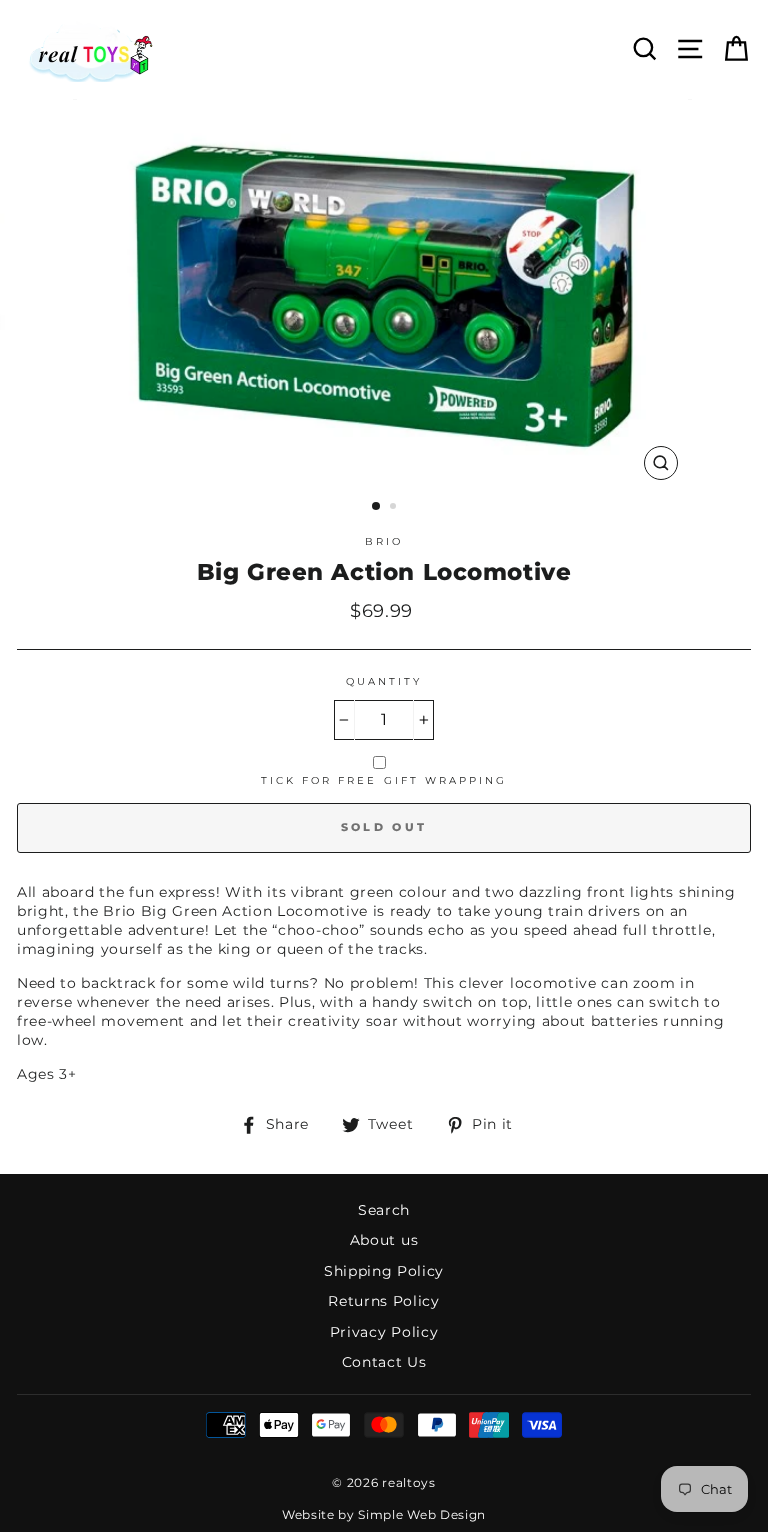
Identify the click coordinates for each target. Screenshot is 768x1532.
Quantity (384, 681)
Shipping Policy (384, 1271)
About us (384, 1240)
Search (384, 1210)
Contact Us (384, 1362)
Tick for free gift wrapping (384, 780)
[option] (384, 294)
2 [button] (395, 508)
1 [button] (377, 507)
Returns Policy (384, 1301)
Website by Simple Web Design (384, 1514)
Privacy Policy (384, 1332)
